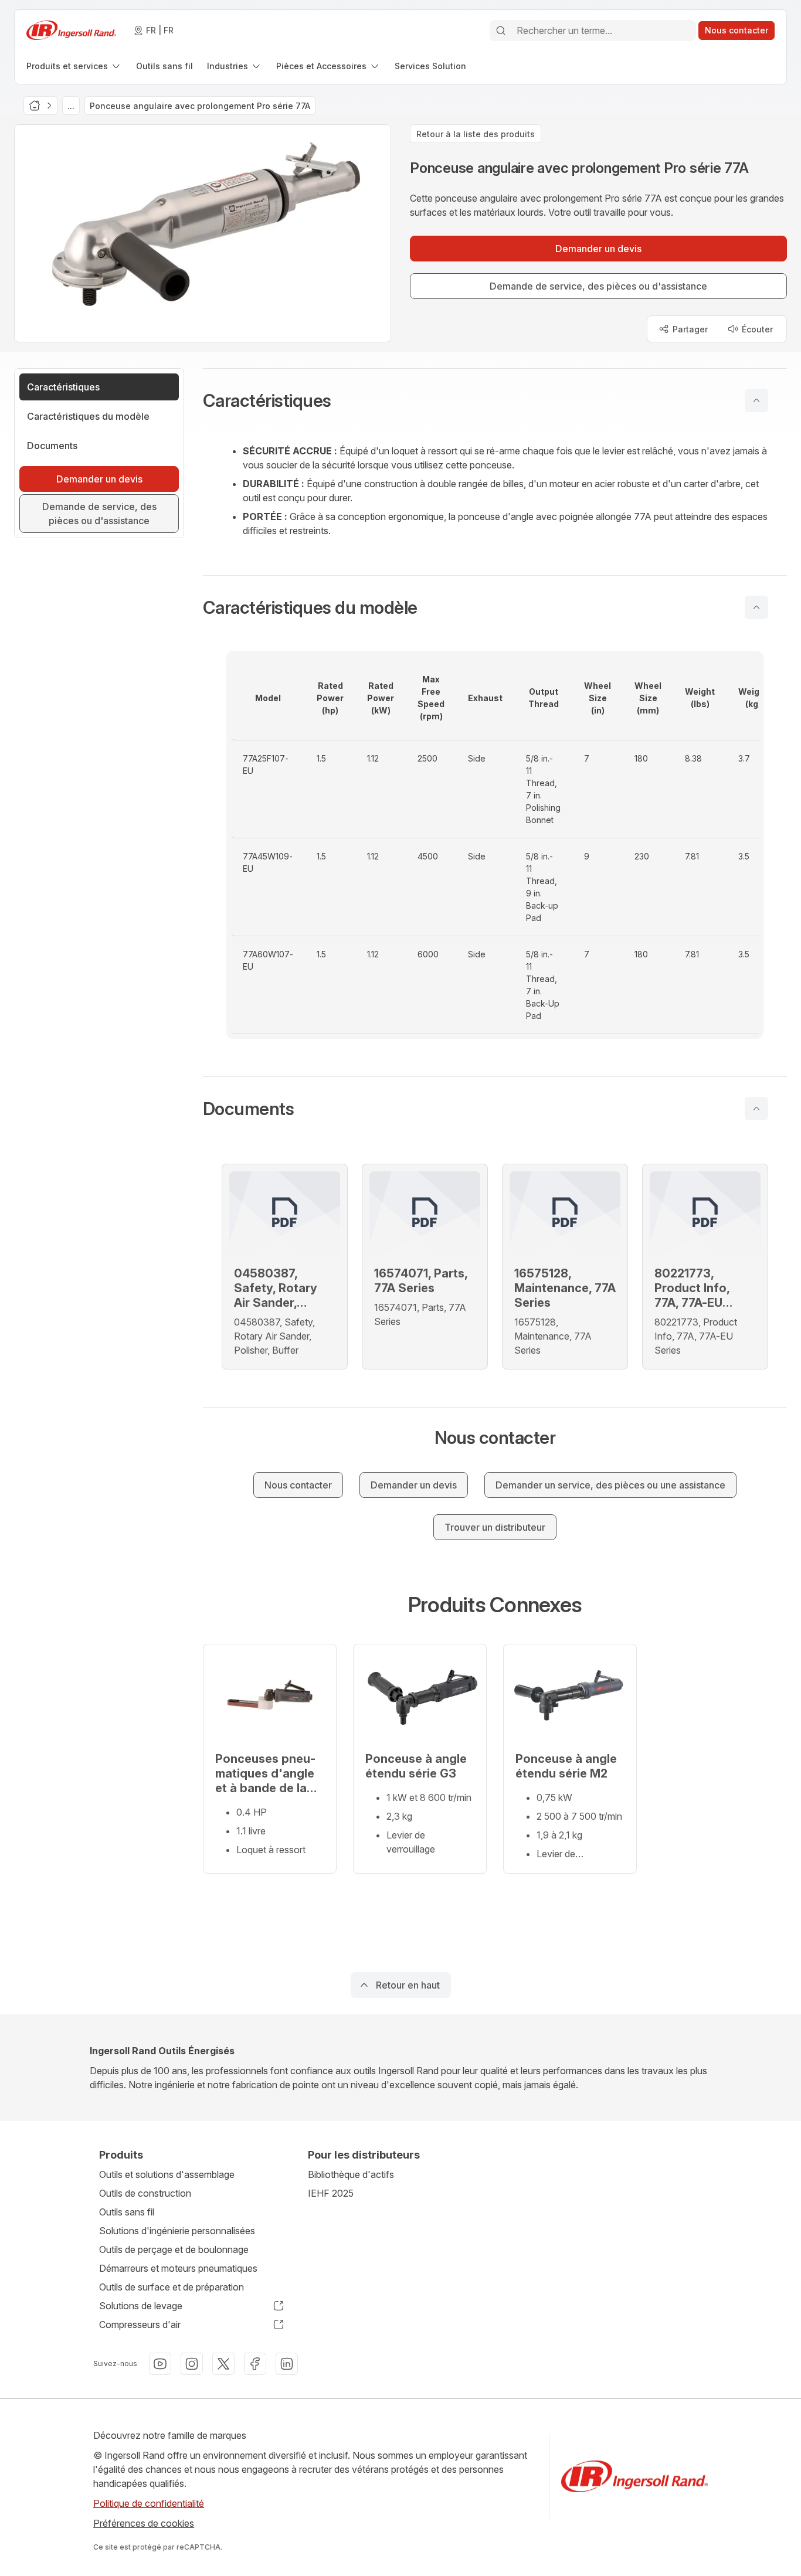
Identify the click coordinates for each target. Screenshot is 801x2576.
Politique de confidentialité (149, 2503)
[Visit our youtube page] (160, 2364)
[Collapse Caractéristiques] (756, 400)
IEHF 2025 (331, 2193)
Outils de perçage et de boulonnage (174, 2249)
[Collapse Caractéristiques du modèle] (756, 607)
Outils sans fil (127, 2212)
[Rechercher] (501, 30)
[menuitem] (74, 66)
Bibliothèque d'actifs (351, 2174)
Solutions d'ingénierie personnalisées (177, 2231)
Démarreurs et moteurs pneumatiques (178, 2268)
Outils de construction (145, 2193)
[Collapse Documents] (756, 1109)
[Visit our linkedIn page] (287, 2364)
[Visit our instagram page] (192, 2364)
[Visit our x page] (223, 2364)
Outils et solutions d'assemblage (167, 2174)
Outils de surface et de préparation (172, 2287)
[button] (495, 400)
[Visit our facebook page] (255, 2364)
